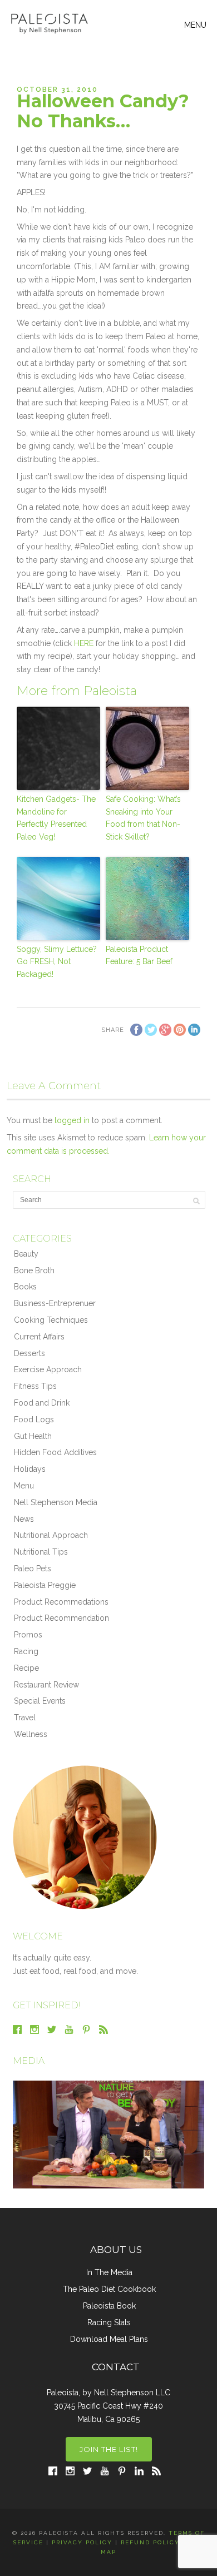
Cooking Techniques (51, 1320)
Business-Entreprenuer (55, 1303)
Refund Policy (150, 2542)
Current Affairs (39, 1337)
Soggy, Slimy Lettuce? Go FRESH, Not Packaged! (57, 962)
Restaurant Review (46, 1685)
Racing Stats (109, 2322)
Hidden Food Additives (55, 1452)
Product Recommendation (61, 1618)
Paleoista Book (109, 2306)
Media (29, 2061)
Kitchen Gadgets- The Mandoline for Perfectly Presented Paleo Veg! (56, 818)
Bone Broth (34, 1270)
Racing (26, 1651)
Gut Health (33, 1436)
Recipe (26, 1668)
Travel (25, 1718)
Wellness (31, 1734)
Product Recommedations (61, 1602)
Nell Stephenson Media (56, 1502)
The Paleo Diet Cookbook (109, 2289)
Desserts (29, 1353)
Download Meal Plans (109, 2339)
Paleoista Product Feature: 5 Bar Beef (139, 955)
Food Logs (34, 1419)
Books (25, 1287)
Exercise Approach (48, 1369)
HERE (84, 643)
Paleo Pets (33, 1569)
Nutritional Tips (41, 1552)
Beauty (26, 1254)
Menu (24, 1486)
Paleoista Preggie (45, 1585)
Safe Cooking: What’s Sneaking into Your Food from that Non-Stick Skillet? (143, 818)
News (24, 1519)
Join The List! (109, 2449)
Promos (28, 1635)
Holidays (30, 1469)
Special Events (40, 1701)
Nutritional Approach (51, 1535)
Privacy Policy (82, 2542)
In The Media (109, 2272)
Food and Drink (42, 1403)
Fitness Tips (35, 1386)
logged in (72, 1120)
